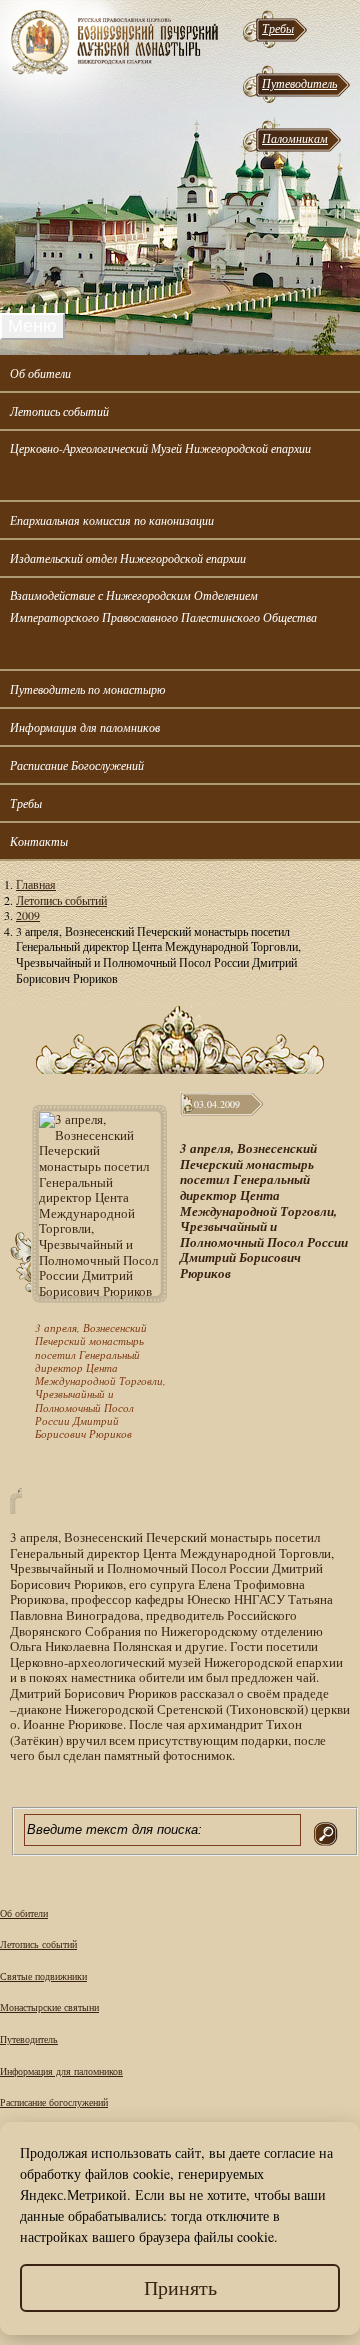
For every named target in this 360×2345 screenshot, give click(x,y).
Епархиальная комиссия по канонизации (112, 520)
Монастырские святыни (49, 2007)
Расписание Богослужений (77, 765)
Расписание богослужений (54, 2102)
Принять (180, 2287)
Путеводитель (299, 83)
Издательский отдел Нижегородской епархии (128, 558)
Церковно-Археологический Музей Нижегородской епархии (160, 448)
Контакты (39, 841)
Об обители (40, 373)
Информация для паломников (85, 727)
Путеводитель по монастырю (87, 689)
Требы (278, 28)
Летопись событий (59, 411)
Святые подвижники (43, 1976)
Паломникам (295, 138)
